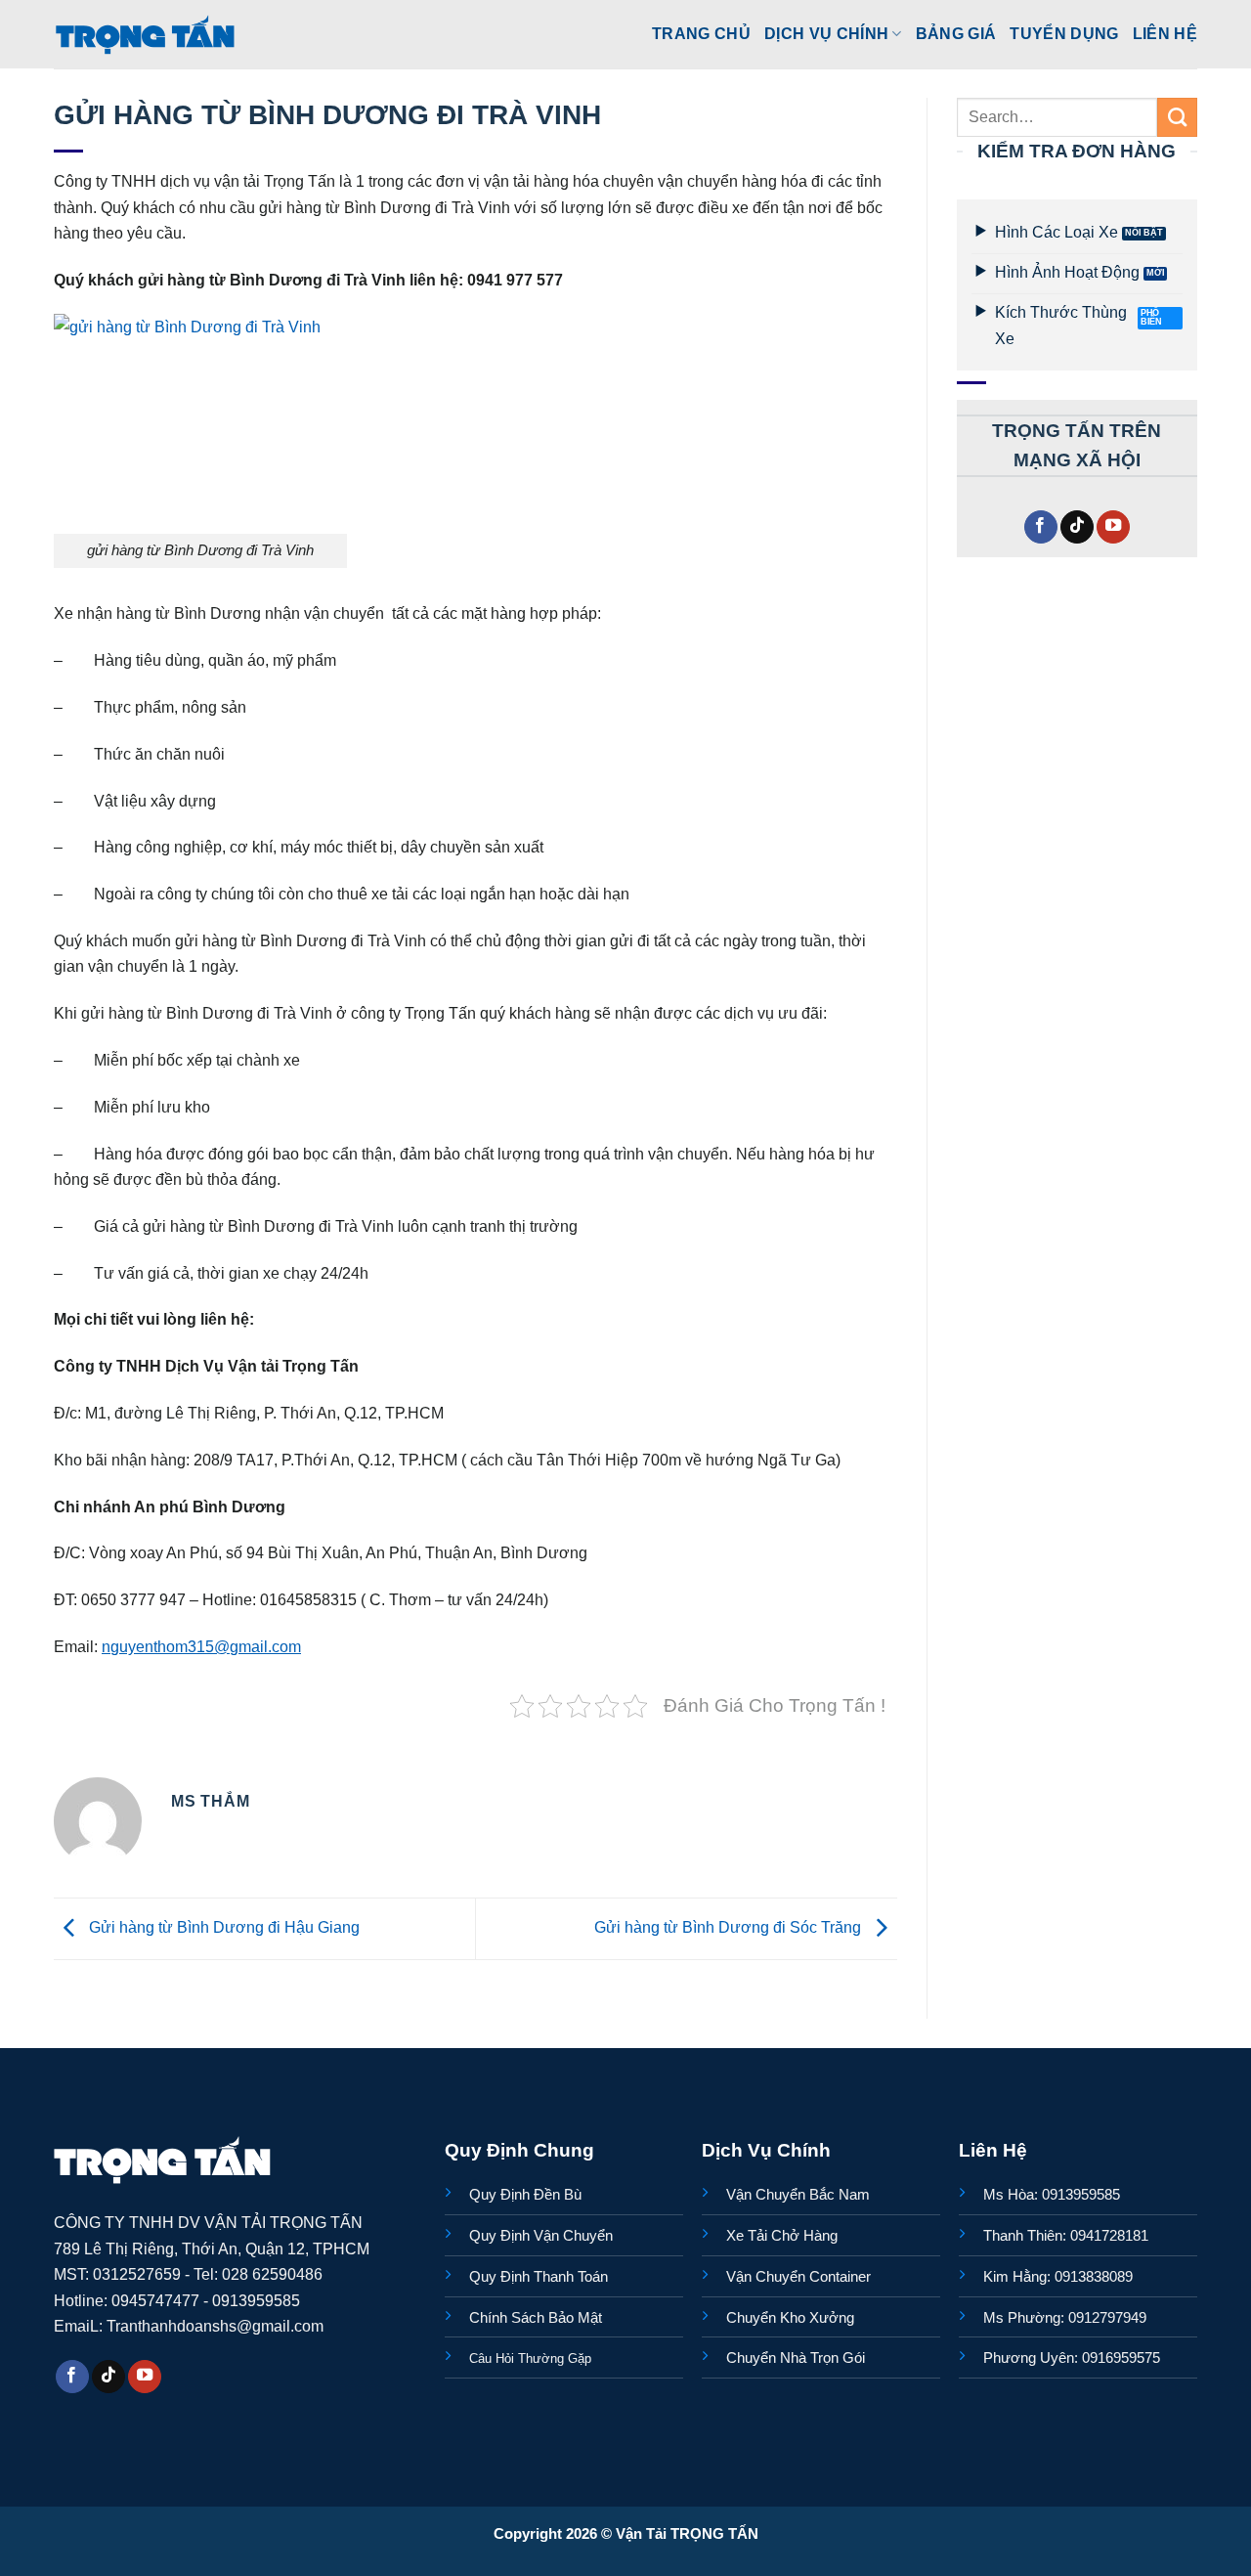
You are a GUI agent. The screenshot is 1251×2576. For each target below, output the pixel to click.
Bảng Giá (956, 33)
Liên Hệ (1165, 33)
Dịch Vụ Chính (826, 33)
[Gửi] (1177, 117)
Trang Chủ (701, 33)
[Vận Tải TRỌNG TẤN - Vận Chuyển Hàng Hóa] (146, 34)
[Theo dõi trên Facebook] (1041, 527)
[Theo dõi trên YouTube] (1113, 527)
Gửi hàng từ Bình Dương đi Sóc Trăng (730, 1928)
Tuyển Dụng (1064, 33)
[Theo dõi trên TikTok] (1077, 527)
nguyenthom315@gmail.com (201, 1646)
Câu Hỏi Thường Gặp (530, 2358)
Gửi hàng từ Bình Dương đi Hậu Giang (222, 1928)
